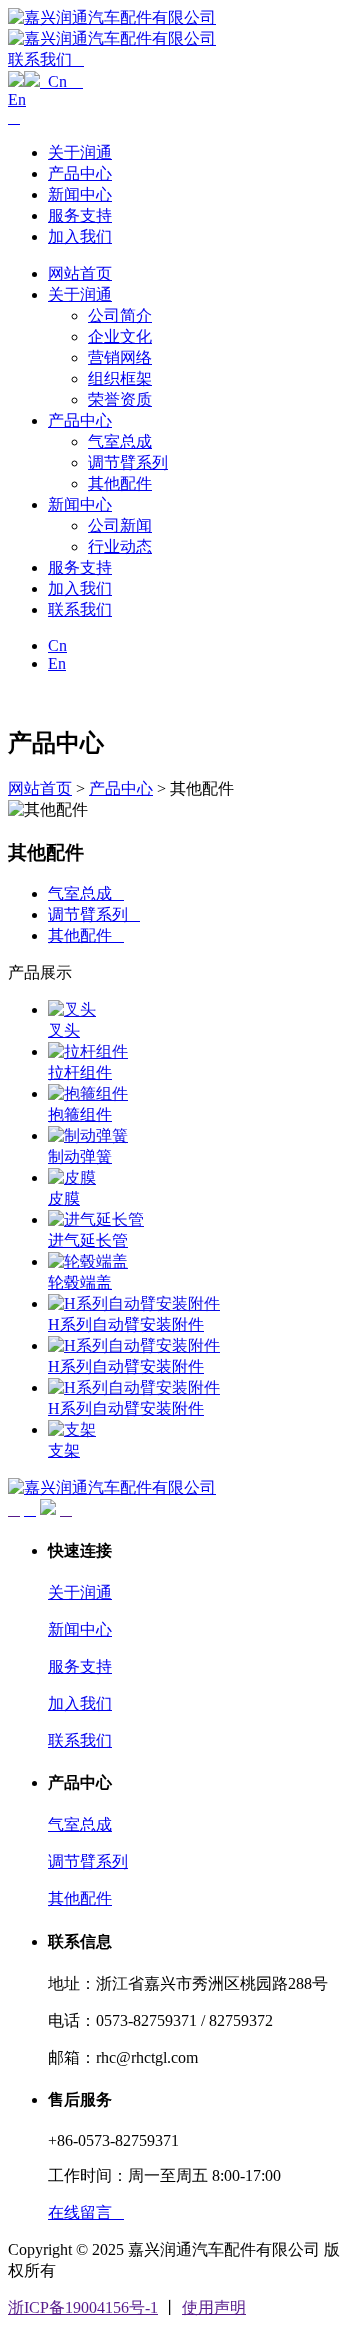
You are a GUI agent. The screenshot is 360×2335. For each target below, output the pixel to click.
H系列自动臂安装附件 (126, 1324)
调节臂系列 (128, 462)
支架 (64, 1450)
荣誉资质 (120, 399)
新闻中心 (80, 194)
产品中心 (80, 173)
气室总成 (120, 441)
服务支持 (80, 215)
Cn (61, 81)
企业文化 (120, 336)
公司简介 (120, 315)
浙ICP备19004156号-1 (83, 2307)
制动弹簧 (80, 1156)
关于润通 (80, 152)
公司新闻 (120, 525)
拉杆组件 (80, 1072)
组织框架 (120, 378)
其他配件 (120, 483)
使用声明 (214, 2307)
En (17, 99)
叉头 (64, 1030)
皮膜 (64, 1198)
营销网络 (120, 357)
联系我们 (80, 609)
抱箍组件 (80, 1114)
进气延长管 (88, 1240)
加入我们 (80, 236)
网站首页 (80, 273)
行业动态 (120, 546)
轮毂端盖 (80, 1282)
